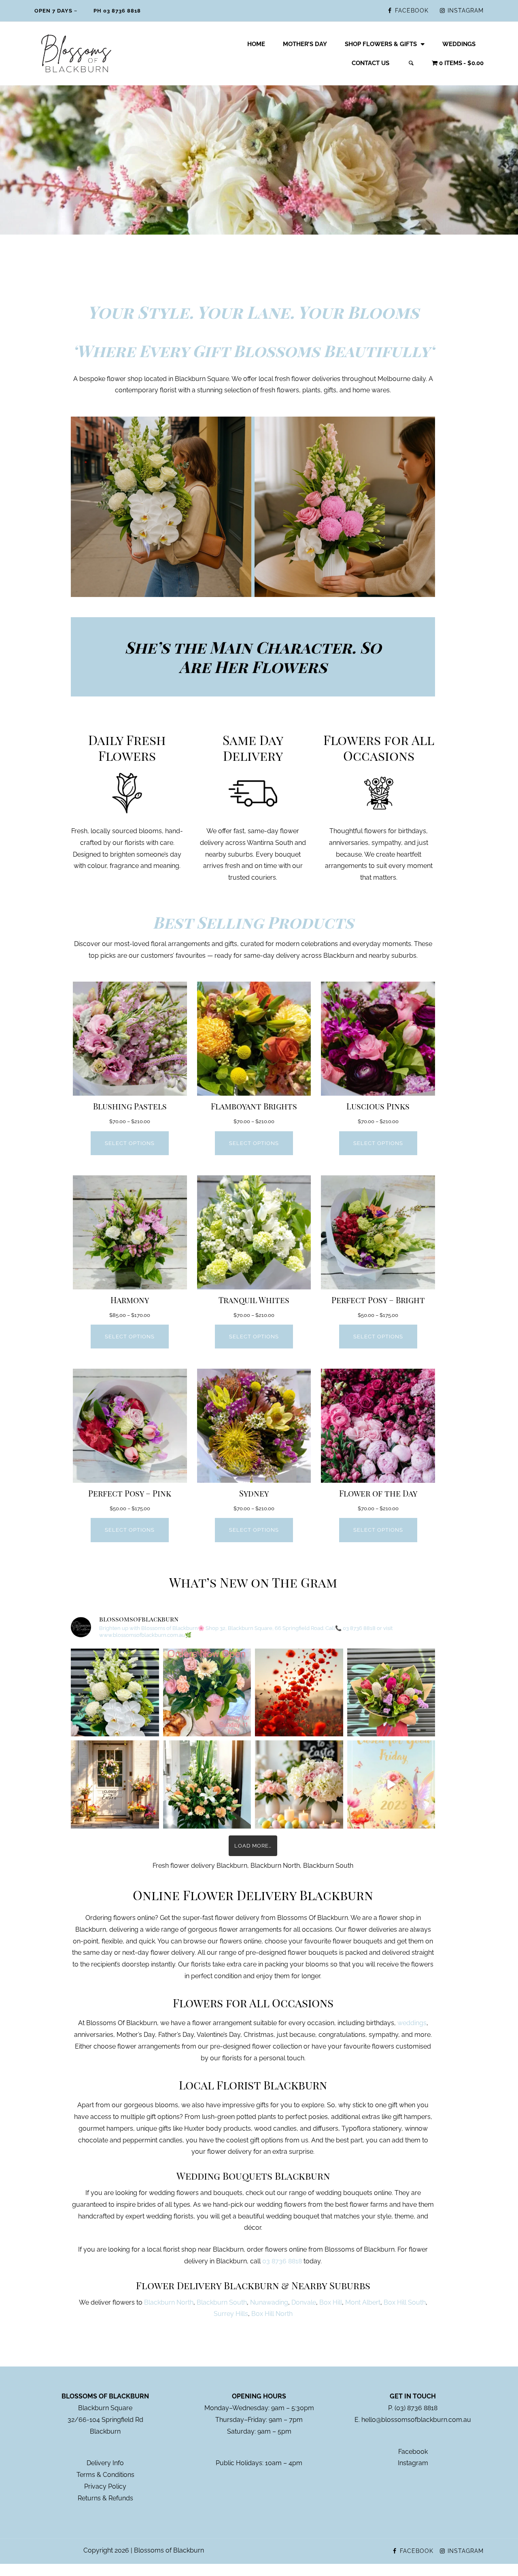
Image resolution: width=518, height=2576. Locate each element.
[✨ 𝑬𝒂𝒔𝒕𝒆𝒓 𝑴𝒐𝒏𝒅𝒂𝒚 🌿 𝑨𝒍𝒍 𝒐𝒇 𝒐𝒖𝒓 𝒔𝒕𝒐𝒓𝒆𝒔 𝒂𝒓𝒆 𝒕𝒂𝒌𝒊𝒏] (115, 1784)
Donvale (304, 2302)
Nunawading (269, 2302)
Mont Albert (363, 2302)
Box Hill (331, 2302)
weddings (412, 2023)
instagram (466, 11)
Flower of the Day (378, 1493)
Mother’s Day (305, 44)
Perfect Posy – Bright (378, 1300)
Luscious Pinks (378, 1106)
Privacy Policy (105, 2486)
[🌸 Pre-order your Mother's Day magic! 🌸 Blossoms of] (207, 1693)
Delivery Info (105, 2463)
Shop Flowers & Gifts (381, 44)
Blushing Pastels (130, 1106)
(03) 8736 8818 (416, 2408)
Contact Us (370, 63)
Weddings (459, 44)
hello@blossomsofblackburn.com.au (416, 2420)
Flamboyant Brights (254, 1106)
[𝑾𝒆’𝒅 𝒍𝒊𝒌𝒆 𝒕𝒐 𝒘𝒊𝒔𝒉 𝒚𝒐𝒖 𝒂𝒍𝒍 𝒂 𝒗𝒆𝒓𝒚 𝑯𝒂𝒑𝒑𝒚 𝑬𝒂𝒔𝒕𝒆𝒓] (391, 1784)
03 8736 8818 (282, 2261)
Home (256, 44)
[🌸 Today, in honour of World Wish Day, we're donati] (115, 1693)
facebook (412, 11)
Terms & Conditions (105, 2475)
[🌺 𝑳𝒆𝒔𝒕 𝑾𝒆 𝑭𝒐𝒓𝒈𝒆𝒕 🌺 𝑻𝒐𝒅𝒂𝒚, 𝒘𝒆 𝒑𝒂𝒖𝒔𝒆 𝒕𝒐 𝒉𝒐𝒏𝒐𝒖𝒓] (299, 1693)
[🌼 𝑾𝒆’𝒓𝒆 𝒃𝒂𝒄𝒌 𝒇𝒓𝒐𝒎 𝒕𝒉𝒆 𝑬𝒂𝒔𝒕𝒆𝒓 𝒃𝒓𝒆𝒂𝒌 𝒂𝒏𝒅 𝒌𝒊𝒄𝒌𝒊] (391, 1693)
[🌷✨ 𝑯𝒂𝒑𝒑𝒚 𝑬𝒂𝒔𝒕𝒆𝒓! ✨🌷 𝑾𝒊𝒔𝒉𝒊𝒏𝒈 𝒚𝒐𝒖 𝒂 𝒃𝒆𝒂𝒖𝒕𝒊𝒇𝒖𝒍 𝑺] (207, 1784)
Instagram (413, 2463)
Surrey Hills (231, 2314)
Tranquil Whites (254, 1300)
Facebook (413, 2452)
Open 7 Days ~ (56, 11)
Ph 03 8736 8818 (117, 11)
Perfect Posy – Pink (130, 1493)
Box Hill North (272, 2314)
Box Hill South (405, 2302)
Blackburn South (222, 2302)
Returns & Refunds (105, 2498)
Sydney (254, 1493)
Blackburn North (169, 2302)
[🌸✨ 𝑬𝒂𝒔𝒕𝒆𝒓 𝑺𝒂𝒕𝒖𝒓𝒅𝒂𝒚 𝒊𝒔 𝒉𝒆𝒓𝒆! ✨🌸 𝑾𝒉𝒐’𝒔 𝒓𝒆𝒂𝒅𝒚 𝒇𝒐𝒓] (299, 1784)
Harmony (130, 1300)
